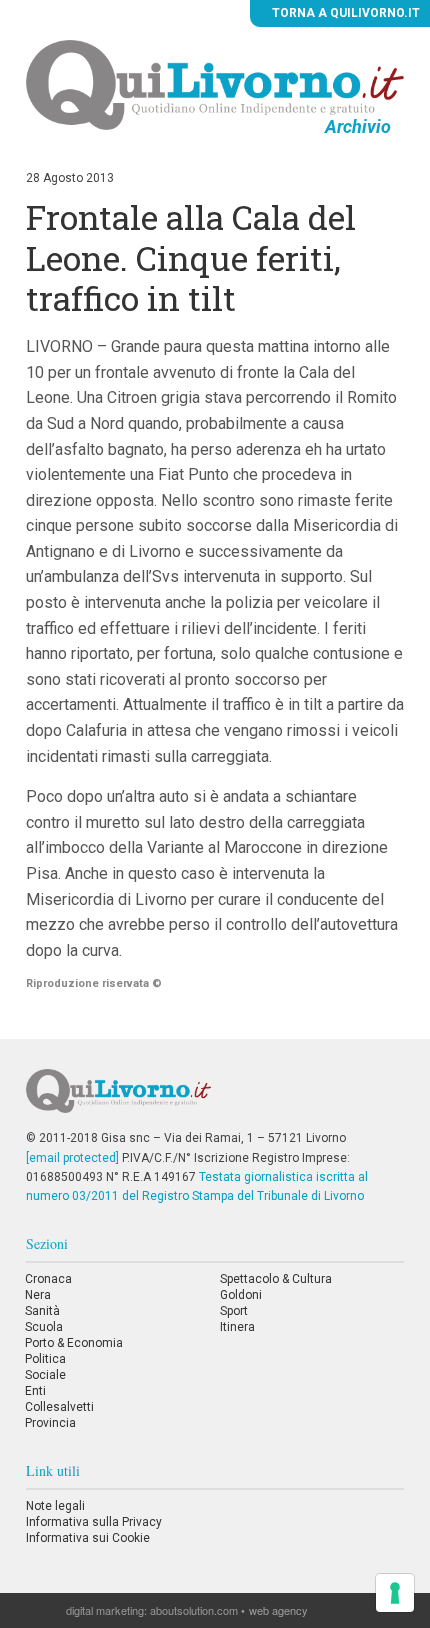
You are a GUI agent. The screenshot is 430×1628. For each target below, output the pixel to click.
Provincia (50, 1423)
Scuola (44, 1327)
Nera (38, 1295)
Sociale (45, 1375)
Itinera (237, 1327)
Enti (35, 1391)
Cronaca (48, 1279)
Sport (234, 1311)
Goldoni (241, 1295)
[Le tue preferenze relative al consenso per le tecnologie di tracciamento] (395, 1593)
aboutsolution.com (194, 1610)
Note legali (55, 1506)
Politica (45, 1359)
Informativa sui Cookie (88, 1538)
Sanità (42, 1311)
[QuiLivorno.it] (215, 1099)
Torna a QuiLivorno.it (344, 13)
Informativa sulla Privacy (94, 1522)
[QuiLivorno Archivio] (215, 84)
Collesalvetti (59, 1407)
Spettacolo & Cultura (276, 1279)
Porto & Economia (74, 1343)
